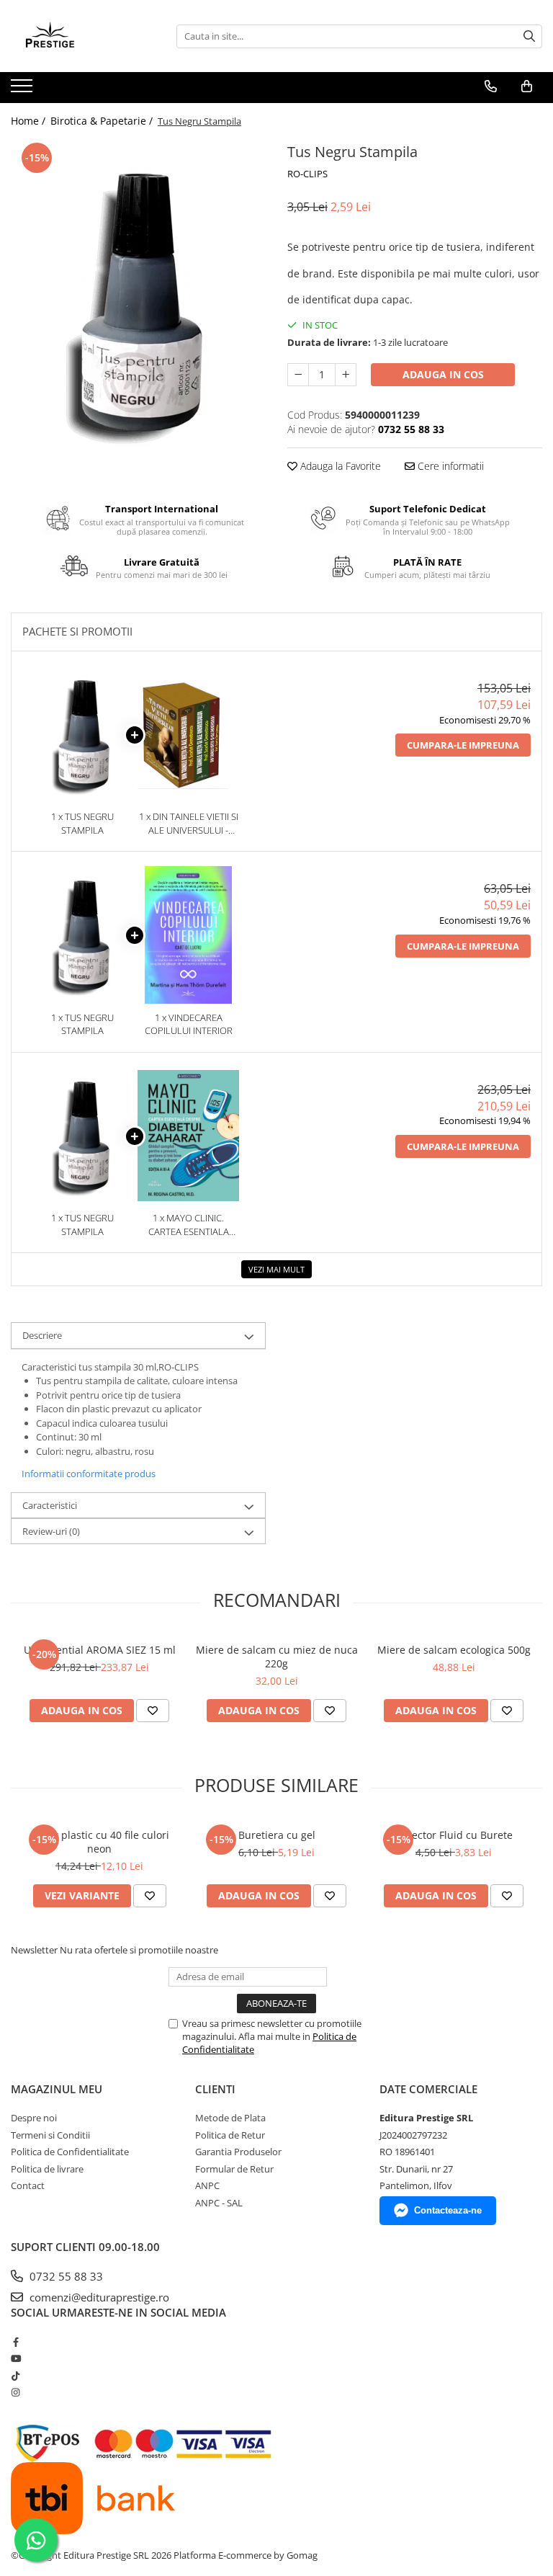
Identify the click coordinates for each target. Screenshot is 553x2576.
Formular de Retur (234, 2169)
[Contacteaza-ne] (491, 86)
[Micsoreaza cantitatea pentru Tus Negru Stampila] (298, 375)
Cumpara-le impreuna (463, 745)
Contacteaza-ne (448, 2210)
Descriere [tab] (42, 1335)
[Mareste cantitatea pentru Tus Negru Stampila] (346, 375)
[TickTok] (15, 2376)
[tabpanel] (138, 301)
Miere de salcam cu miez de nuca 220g (277, 1657)
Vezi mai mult (276, 1269)
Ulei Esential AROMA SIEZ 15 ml (100, 1650)
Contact (28, 2185)
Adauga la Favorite (339, 466)
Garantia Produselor (238, 2152)
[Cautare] (529, 36)
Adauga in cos (443, 374)
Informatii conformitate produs (89, 1474)
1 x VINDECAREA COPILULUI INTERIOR (189, 1024)
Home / (30, 121)
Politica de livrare (47, 2169)
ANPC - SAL (219, 2203)
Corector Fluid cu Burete (454, 1835)
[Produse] (23, 90)
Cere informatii (449, 466)
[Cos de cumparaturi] (527, 86)
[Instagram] (15, 2392)
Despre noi (34, 2118)
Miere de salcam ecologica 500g (454, 1650)
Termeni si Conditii (50, 2135)
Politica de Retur (230, 2135)
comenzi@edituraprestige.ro (98, 2297)
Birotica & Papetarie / (103, 121)
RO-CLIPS (307, 174)
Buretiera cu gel (277, 1835)
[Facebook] (15, 2342)
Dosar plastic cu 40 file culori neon (100, 1842)
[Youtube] (15, 2358)
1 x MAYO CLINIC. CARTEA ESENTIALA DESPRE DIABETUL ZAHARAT (189, 1225)
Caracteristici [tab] (50, 1505)
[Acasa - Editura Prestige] (83, 36)
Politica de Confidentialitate (70, 2152)
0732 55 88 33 (65, 2276)
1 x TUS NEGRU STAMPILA (82, 823)
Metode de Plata (230, 2118)
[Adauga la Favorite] (153, 1711)
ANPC (207, 2185)
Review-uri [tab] (51, 1531)
